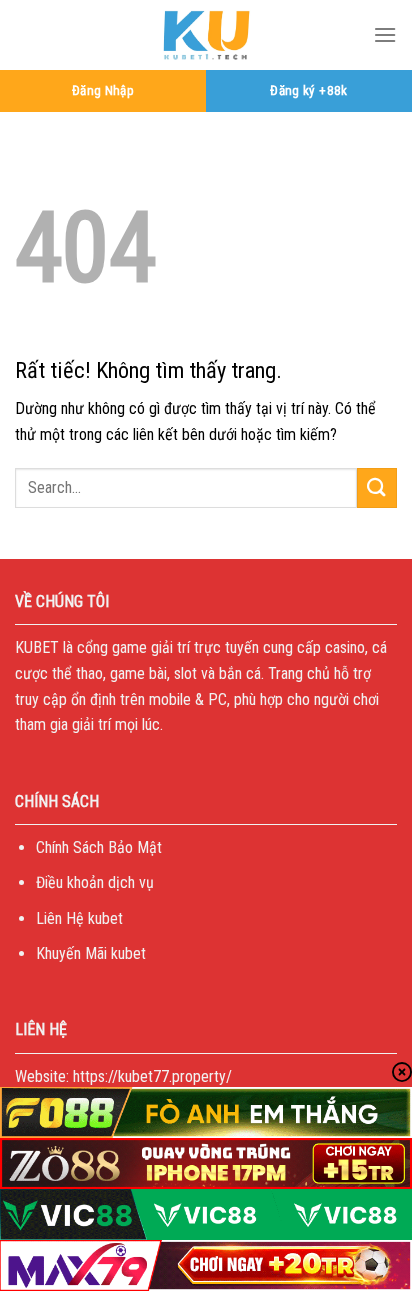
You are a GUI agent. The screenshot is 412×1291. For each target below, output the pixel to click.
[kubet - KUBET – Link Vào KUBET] (206, 35)
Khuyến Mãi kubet (91, 953)
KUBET (37, 647)
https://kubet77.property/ (152, 1076)
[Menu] (385, 34)
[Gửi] (377, 487)
